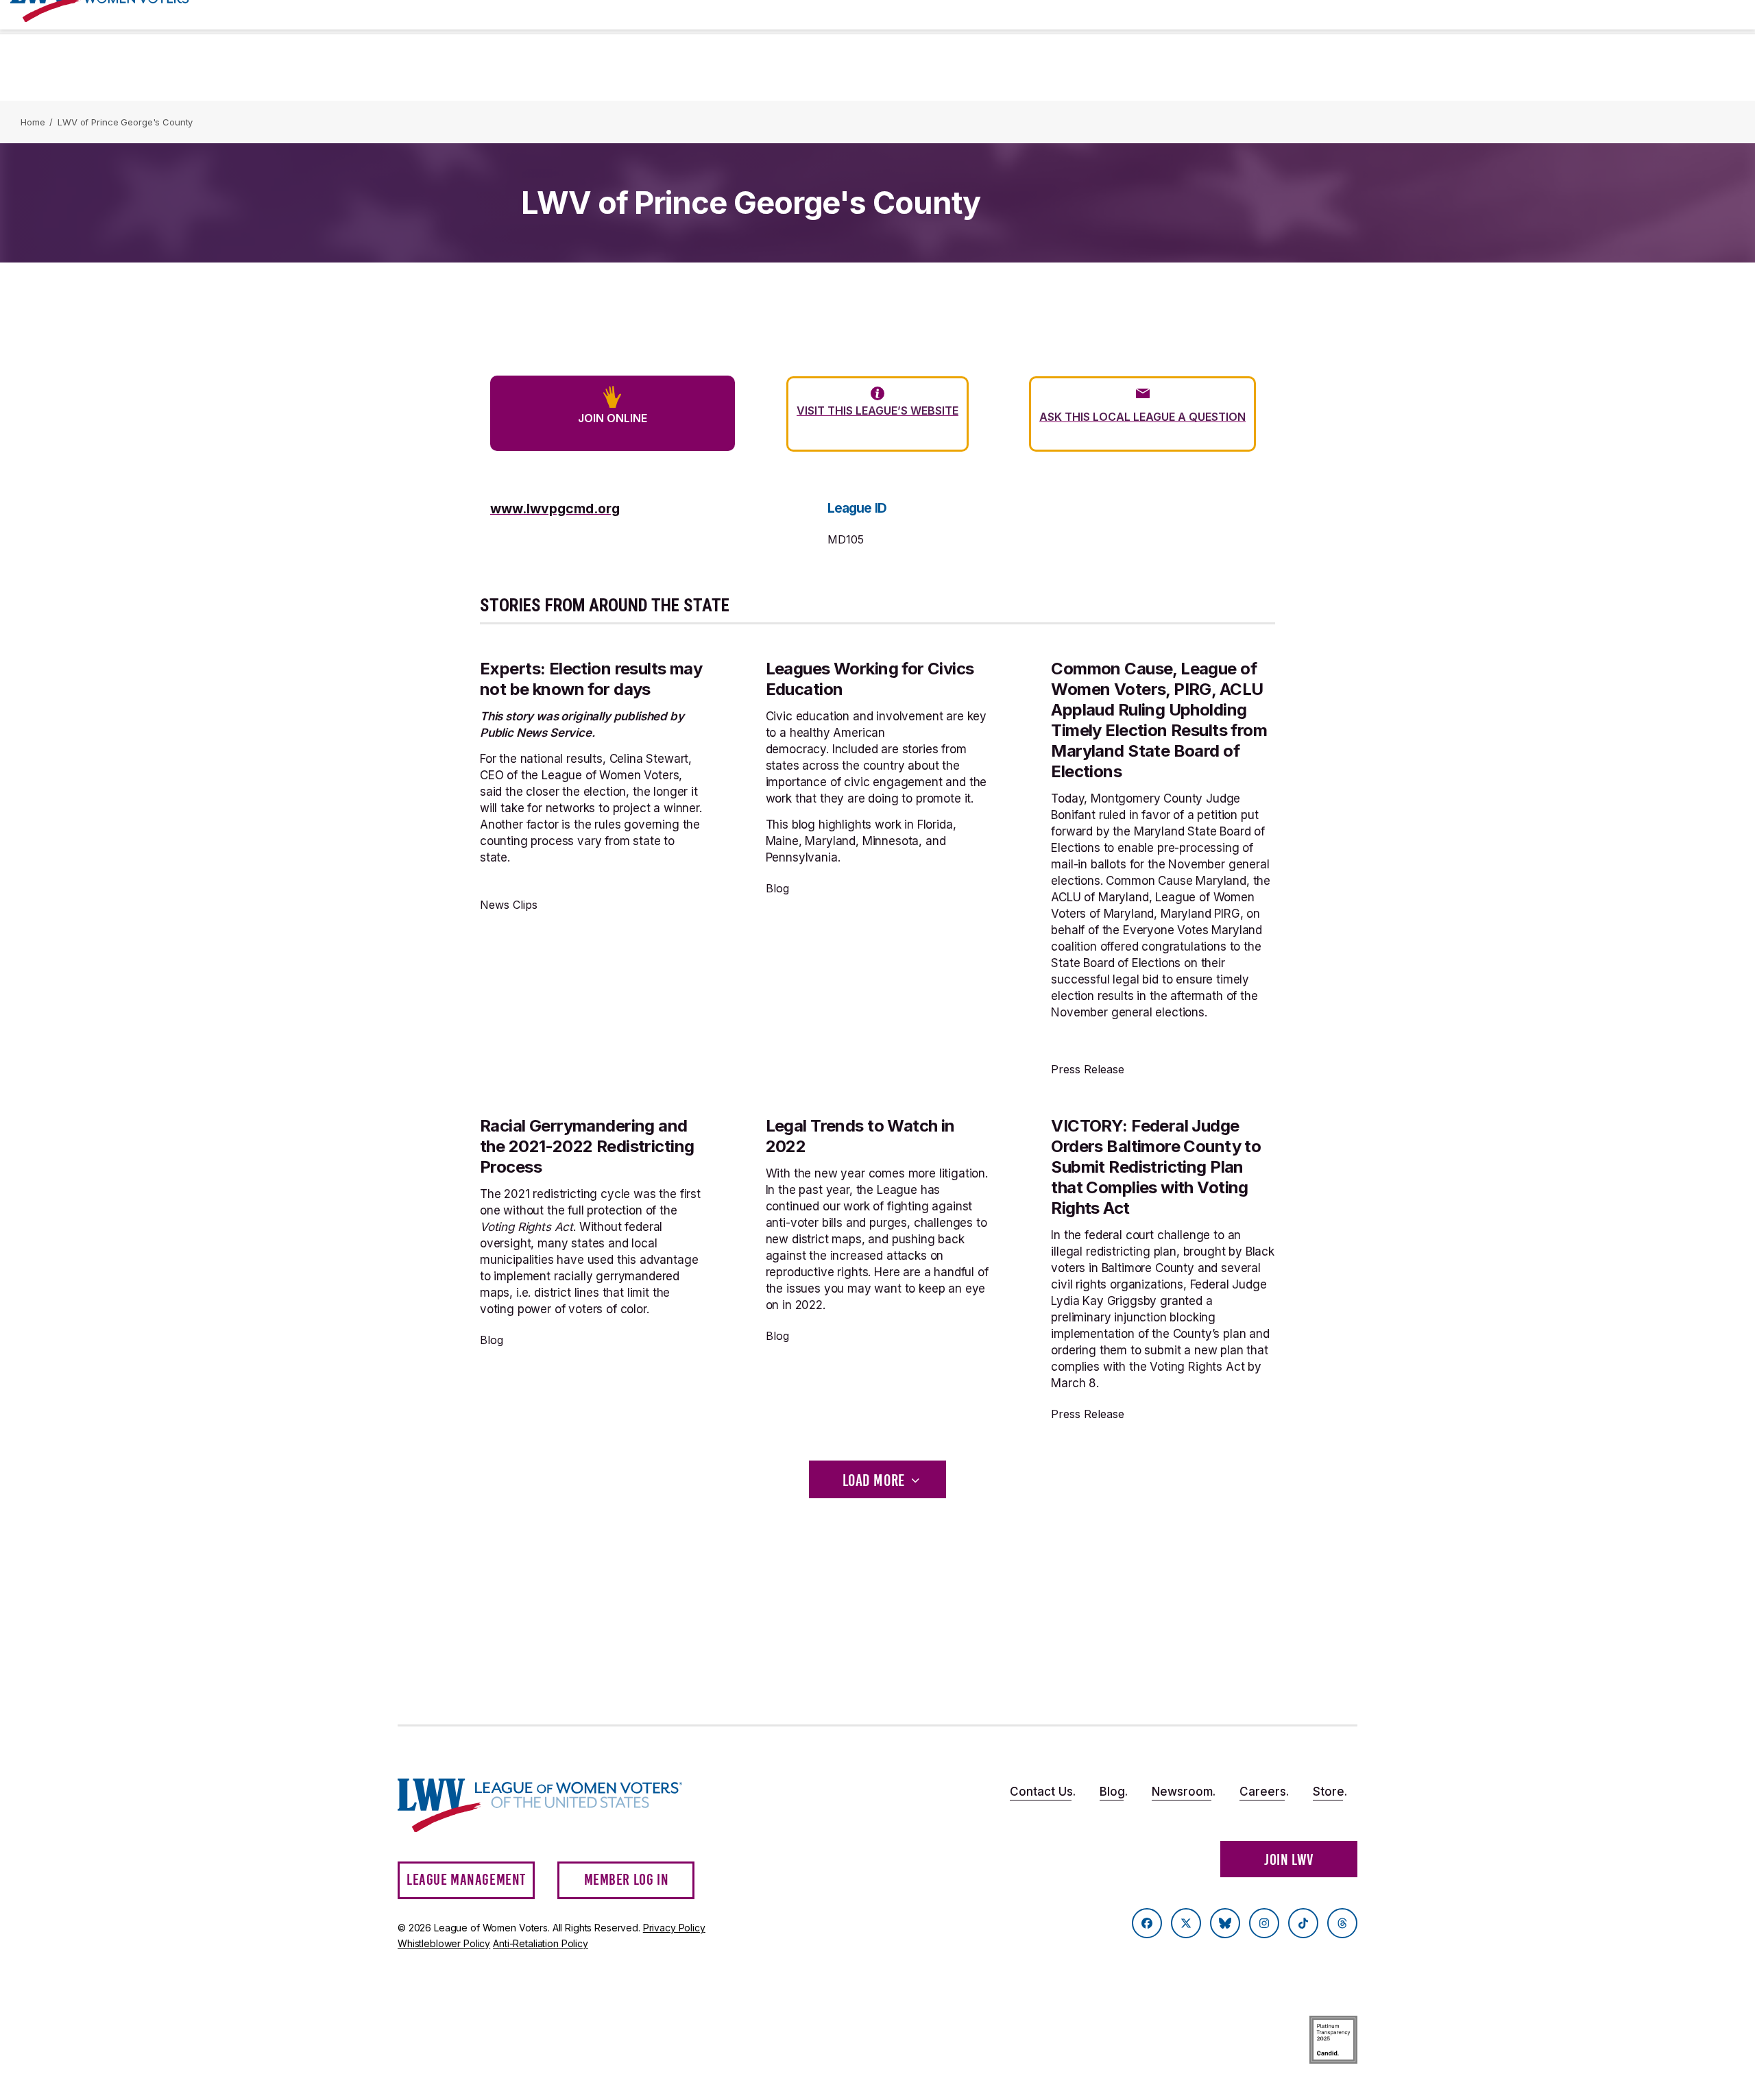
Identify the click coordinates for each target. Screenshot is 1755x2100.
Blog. (1114, 1792)
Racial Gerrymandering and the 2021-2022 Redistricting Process (587, 1146)
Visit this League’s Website (877, 411)
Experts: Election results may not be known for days (591, 679)
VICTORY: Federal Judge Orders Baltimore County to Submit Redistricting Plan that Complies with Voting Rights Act (1156, 1167)
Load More (874, 1480)
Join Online (613, 418)
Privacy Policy (674, 1928)
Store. (1330, 1792)
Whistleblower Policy (444, 1943)
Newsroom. (1184, 1792)
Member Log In (627, 1880)
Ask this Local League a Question (1142, 417)
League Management (466, 1880)
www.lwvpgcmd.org (555, 509)
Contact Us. (1043, 1792)
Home (33, 122)
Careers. (1264, 1792)
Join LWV (1289, 1860)
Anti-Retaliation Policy (541, 1943)
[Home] (553, 1806)
